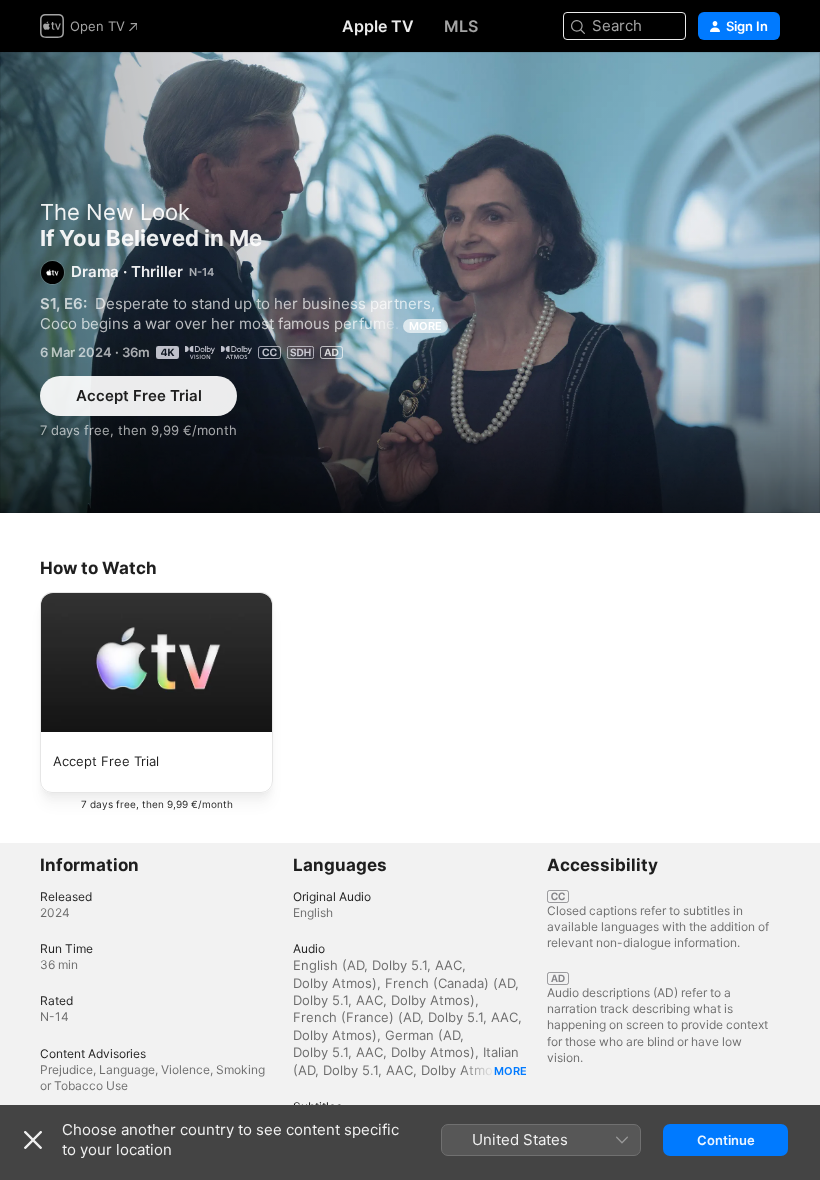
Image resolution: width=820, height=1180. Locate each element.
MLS (461, 26)
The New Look (115, 212)
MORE (425, 326)
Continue (726, 1140)
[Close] (33, 1140)
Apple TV (378, 26)
